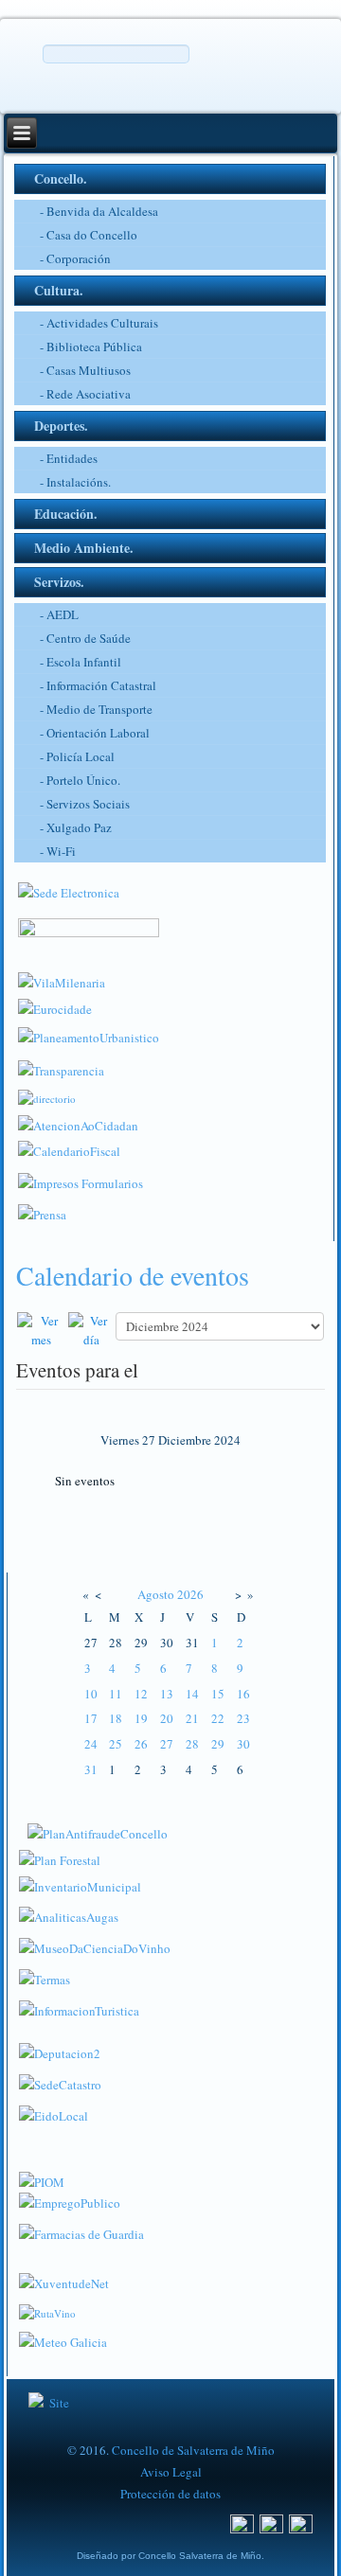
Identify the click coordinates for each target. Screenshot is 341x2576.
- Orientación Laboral (95, 733)
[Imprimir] (20, 1301)
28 (192, 1744)
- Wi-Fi (58, 851)
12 (141, 1694)
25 (116, 1744)
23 (243, 1718)
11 (116, 1694)
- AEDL (59, 614)
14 (192, 1694)
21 (192, 1718)
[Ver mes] (42, 1328)
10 (91, 1694)
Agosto (156, 1594)
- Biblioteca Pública (91, 346)
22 (218, 1718)
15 (218, 1694)
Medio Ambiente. (84, 548)
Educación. (66, 514)
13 (167, 1694)
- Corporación (75, 258)
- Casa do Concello (89, 235)
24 (91, 1744)
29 (218, 1744)
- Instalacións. (75, 482)
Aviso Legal (171, 2472)
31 (91, 1769)
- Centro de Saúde (85, 638)
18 (116, 1718)
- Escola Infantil (81, 662)
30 (243, 1744)
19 (141, 1718)
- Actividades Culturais (99, 323)
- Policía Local (77, 756)
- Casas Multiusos (85, 370)
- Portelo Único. (80, 780)
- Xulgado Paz (76, 827)
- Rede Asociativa (85, 394)
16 (243, 1694)
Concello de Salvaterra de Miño (193, 2450)
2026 (190, 1594)
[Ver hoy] (91, 1328)
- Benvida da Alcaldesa (99, 211)
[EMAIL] (31, 1301)
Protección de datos (170, 2494)
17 (91, 1718)
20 (167, 1718)
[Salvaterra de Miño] (301, 2522)
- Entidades (69, 458)
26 (141, 1744)
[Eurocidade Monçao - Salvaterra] (55, 1005)
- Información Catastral (98, 685)
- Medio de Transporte (96, 709)
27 (167, 1744)
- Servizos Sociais (85, 804)
